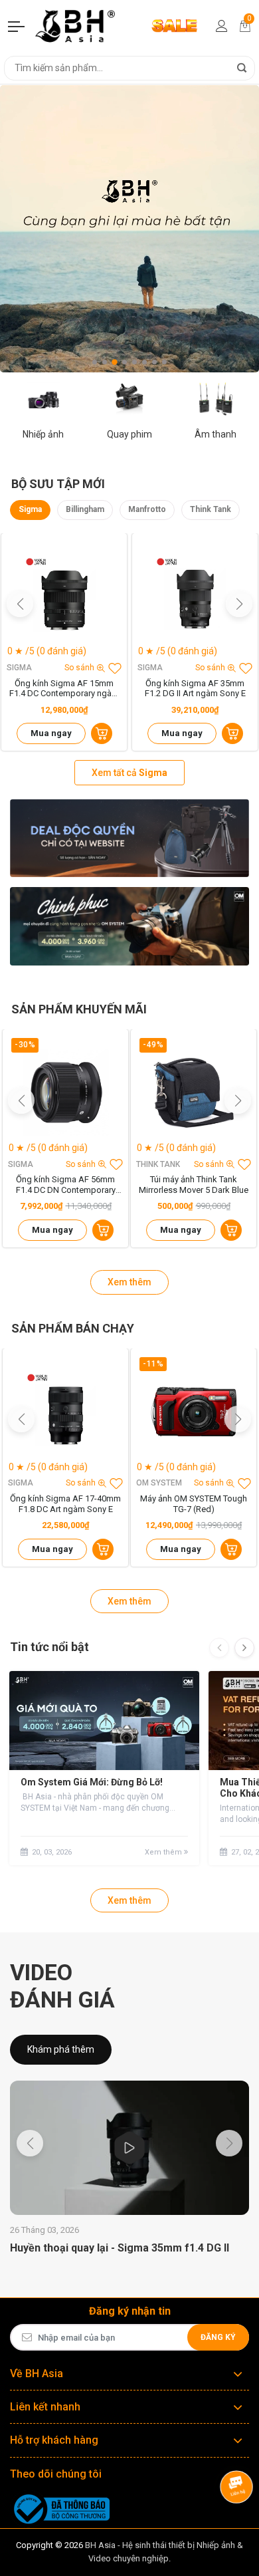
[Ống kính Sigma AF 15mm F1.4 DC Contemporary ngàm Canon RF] (64, 596)
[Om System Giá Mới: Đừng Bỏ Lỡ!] (104, 1721)
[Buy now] (102, 733)
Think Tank (211, 509)
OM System (159, 1483)
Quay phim (129, 434)
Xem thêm (129, 1282)
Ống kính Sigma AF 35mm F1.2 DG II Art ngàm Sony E (195, 689)
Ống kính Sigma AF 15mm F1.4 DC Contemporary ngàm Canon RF (64, 689)
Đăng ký (218, 2337)
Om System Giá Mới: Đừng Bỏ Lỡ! (92, 1782)
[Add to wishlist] (115, 668)
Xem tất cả (129, 773)
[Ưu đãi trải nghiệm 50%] (129, 838)
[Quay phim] (129, 398)
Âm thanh (216, 434)
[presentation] (219, 1648)
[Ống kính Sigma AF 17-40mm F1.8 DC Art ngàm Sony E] (65, 1411)
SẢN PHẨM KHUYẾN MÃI (79, 1009)
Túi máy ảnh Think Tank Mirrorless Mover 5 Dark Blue (194, 1185)
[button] (95, 362)
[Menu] (17, 26)
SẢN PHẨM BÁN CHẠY (73, 1328)
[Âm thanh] (216, 398)
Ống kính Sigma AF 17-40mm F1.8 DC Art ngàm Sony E (65, 1504)
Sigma (30, 509)
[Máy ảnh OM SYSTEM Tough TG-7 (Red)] (194, 1411)
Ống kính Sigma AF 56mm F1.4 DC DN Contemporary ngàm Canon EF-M (66, 1185)
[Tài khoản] (222, 26)
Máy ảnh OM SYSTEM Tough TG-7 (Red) (194, 1504)
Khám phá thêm (61, 2049)
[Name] (242, 68)
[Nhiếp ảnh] (43, 398)
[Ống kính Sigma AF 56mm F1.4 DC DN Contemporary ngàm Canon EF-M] (65, 1092)
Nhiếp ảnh (43, 434)
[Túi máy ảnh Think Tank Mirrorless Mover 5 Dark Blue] (194, 1092)
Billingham (85, 509)
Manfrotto (147, 509)
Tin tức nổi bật (49, 1647)
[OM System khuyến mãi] (129, 926)
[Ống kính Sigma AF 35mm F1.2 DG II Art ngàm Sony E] (195, 596)
